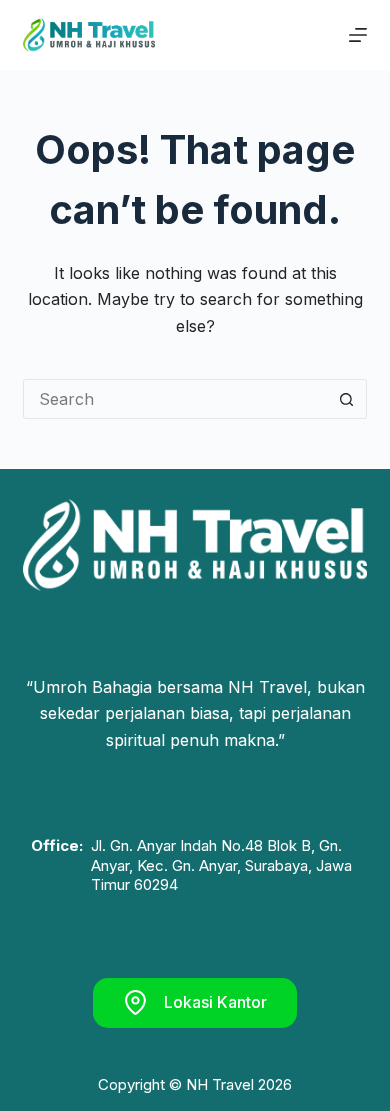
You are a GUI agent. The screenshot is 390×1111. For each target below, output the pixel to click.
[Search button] (347, 399)
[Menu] (358, 35)
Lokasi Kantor (215, 1002)
